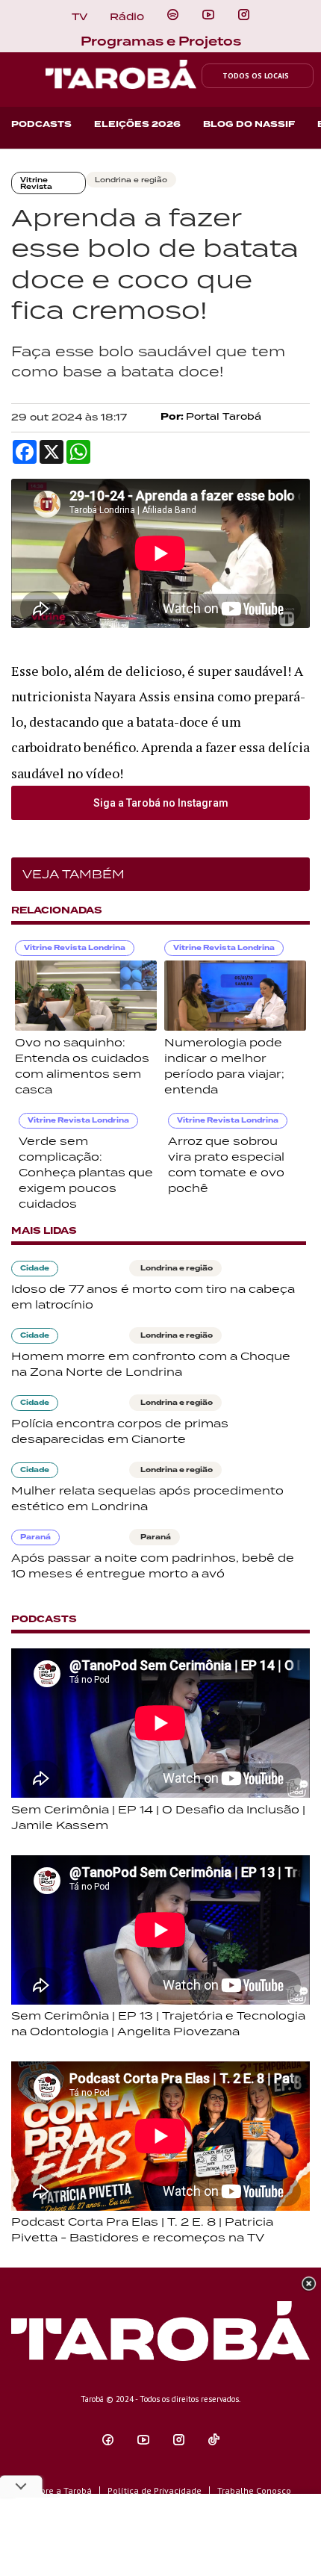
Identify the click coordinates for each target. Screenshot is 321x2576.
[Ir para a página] (173, 15)
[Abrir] (208, 15)
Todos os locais (256, 76)
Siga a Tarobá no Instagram (161, 803)
